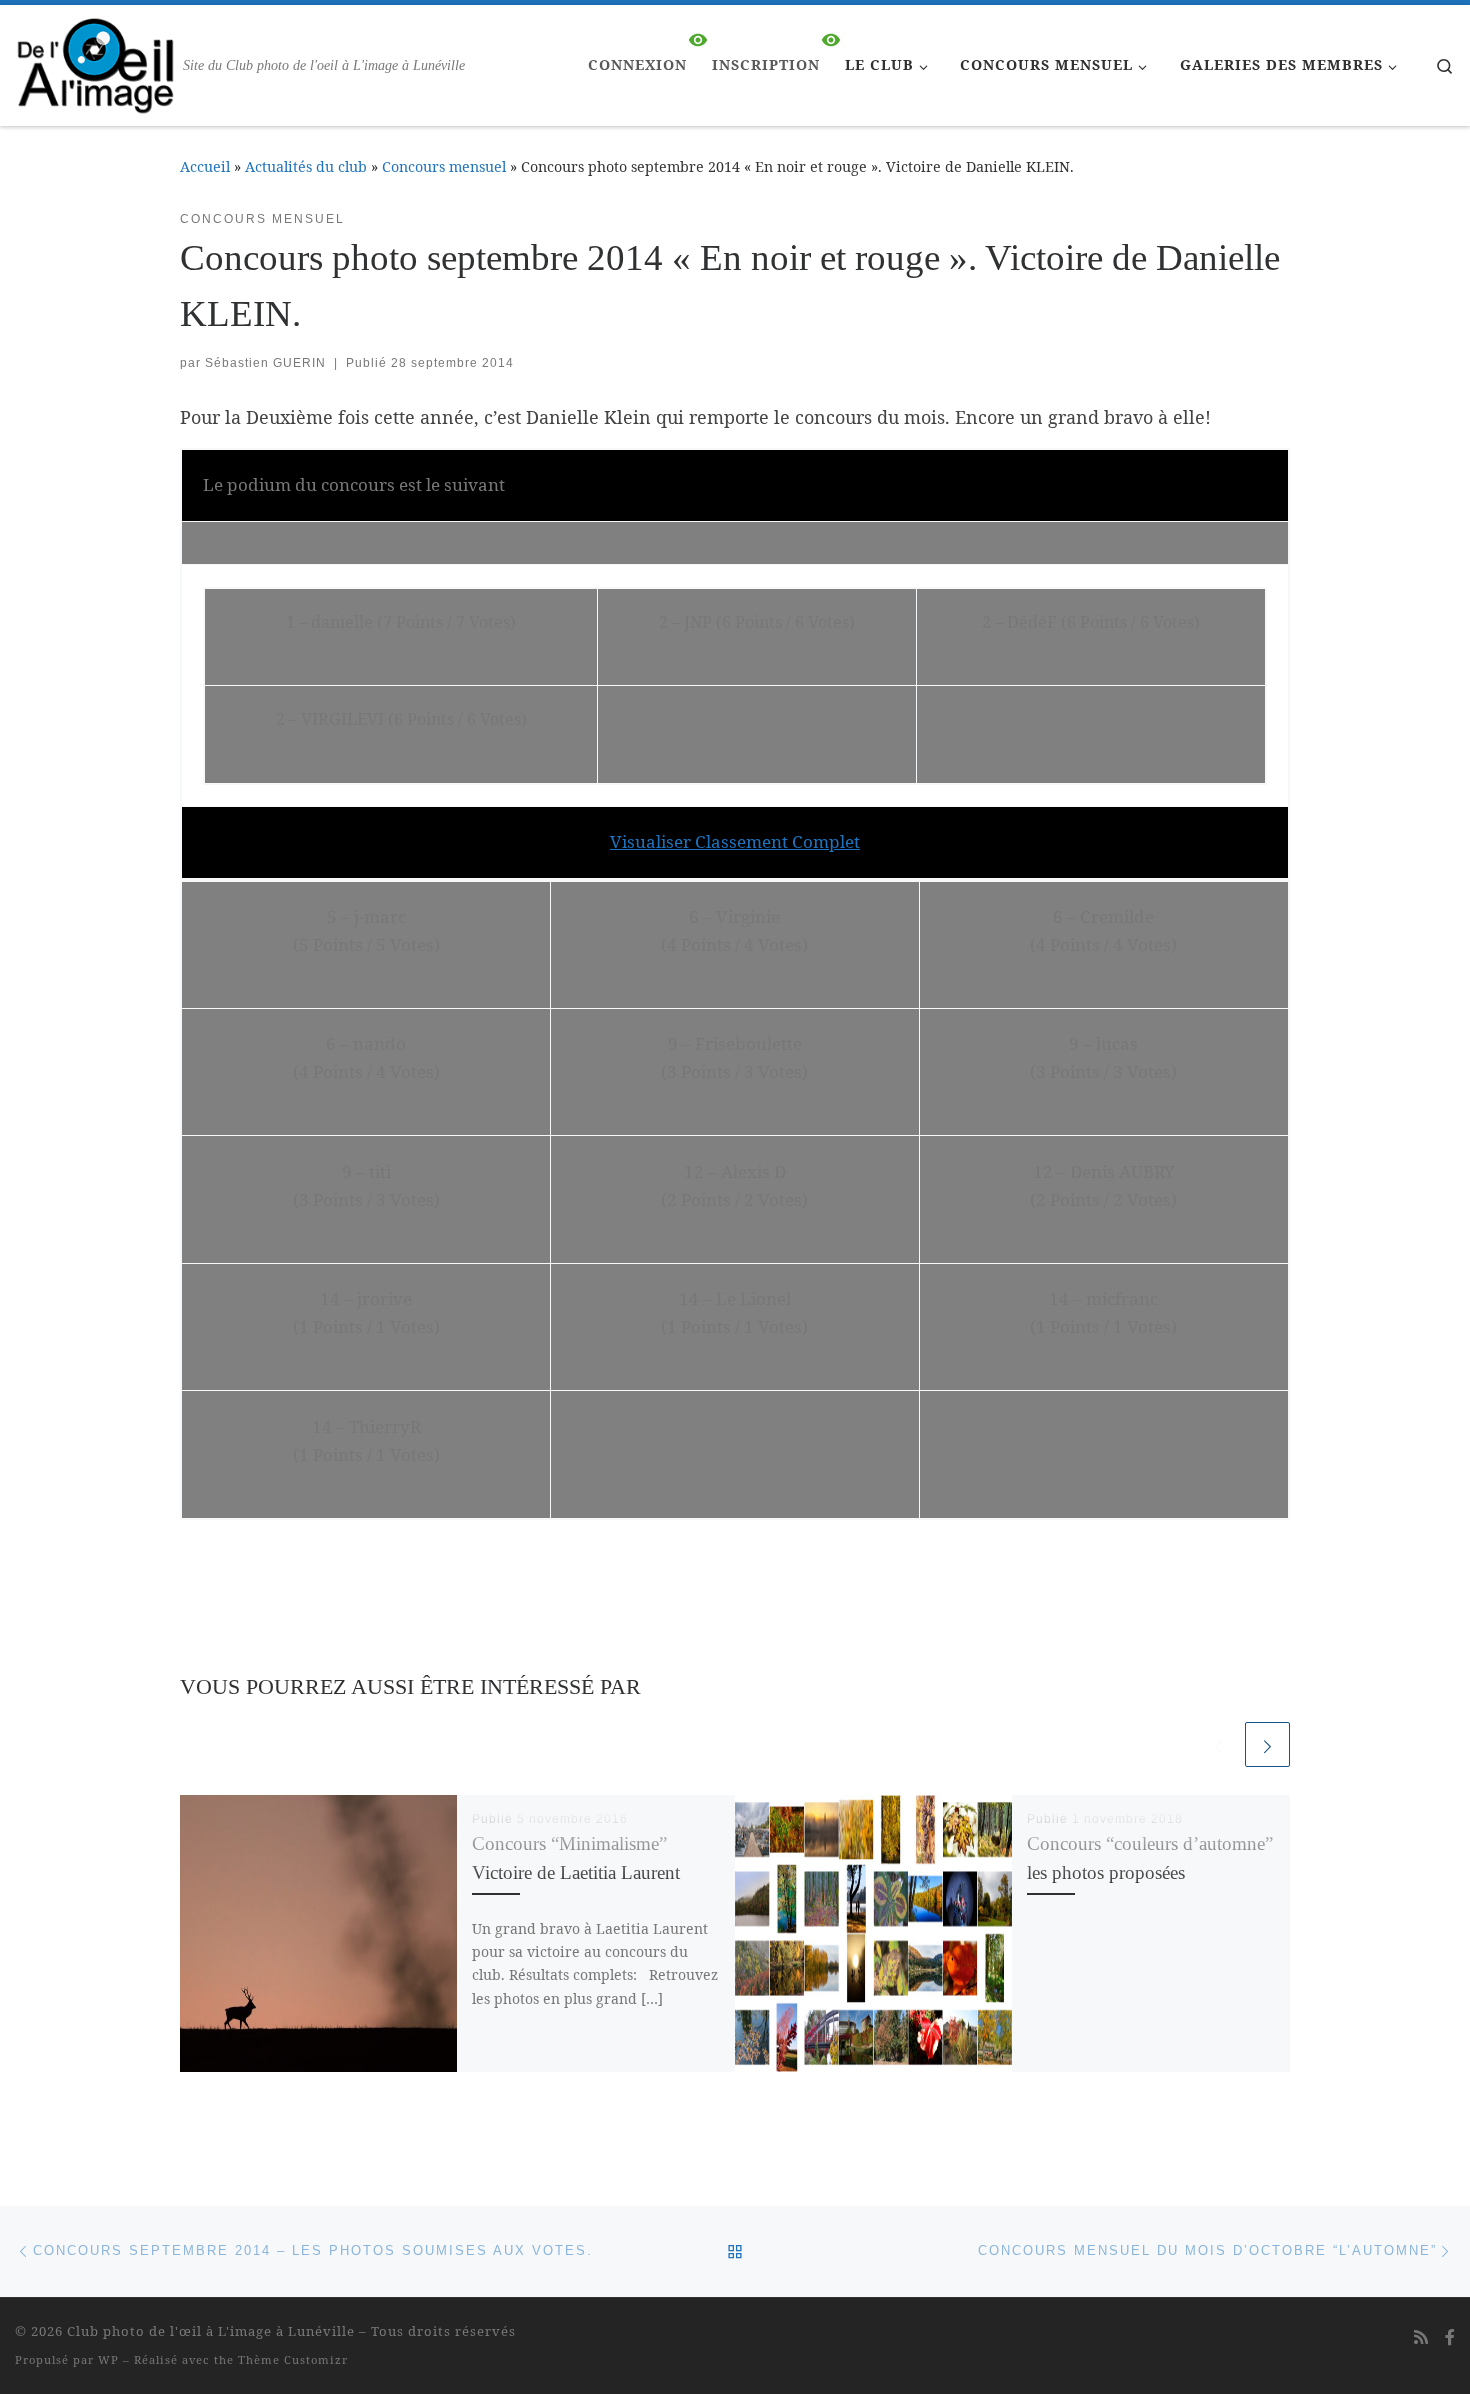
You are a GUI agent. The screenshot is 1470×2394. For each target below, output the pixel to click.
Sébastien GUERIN (265, 363)
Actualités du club (306, 166)
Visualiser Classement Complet (735, 841)
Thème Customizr (293, 2359)
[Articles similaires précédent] (1218, 1744)
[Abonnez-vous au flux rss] (1421, 2337)
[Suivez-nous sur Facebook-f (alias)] (1450, 2337)
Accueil (205, 166)
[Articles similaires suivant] (1267, 1744)
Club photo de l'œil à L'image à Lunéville (211, 2331)
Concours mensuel (444, 166)
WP (108, 2359)
